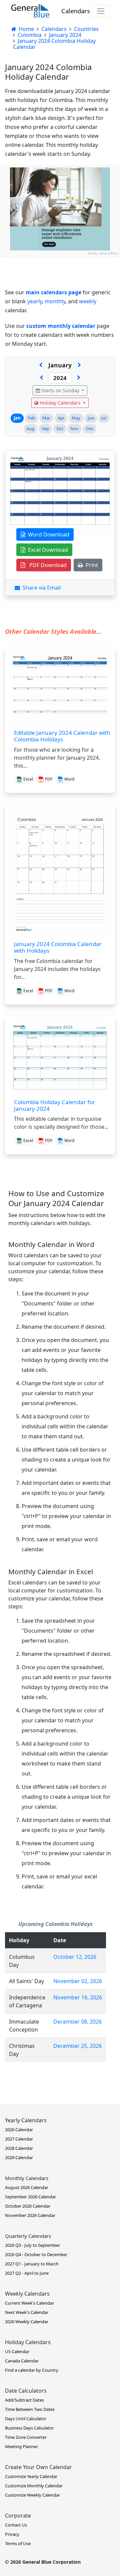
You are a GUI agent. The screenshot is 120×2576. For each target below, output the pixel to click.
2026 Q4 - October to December (36, 2254)
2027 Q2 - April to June (27, 2273)
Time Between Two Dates (30, 2409)
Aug (30, 429)
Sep (45, 429)
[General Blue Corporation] (30, 11)
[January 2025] (79, 378)
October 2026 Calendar (28, 2206)
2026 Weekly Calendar (27, 2322)
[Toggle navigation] (101, 11)
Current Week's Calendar (29, 2303)
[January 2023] (41, 378)
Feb (31, 418)
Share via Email (40, 588)
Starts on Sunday (60, 390)
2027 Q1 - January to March (32, 2264)
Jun (91, 418)
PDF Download (46, 565)
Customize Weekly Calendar (32, 2495)
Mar (46, 418)
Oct (60, 429)
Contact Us (16, 2525)
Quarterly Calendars (28, 2236)
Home (26, 29)
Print (90, 565)
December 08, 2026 (77, 2022)
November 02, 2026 (78, 1981)
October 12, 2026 (75, 1957)
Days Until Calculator (26, 2419)
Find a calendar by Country (32, 2370)
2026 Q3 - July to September (32, 2245)
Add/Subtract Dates (24, 2400)
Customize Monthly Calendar (34, 2486)
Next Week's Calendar (27, 2312)
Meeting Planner (21, 2446)
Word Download (47, 534)
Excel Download (47, 550)
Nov (74, 429)
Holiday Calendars (60, 403)
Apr (61, 418)
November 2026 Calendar (30, 2215)
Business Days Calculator (29, 2428)
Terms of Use (18, 2543)
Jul (104, 418)
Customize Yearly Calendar (31, 2476)
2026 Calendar (19, 2130)
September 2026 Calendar (30, 2197)
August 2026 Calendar (27, 2187)
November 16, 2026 (78, 1997)
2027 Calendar (19, 2139)
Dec (90, 429)
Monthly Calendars (27, 2178)
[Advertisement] (60, 317)
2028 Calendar (19, 2148)
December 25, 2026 (77, 2046)
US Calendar (17, 2351)
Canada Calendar (22, 2361)
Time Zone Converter (26, 2437)
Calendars (76, 11)
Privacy (12, 2534)
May (76, 418)
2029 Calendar (19, 2157)
